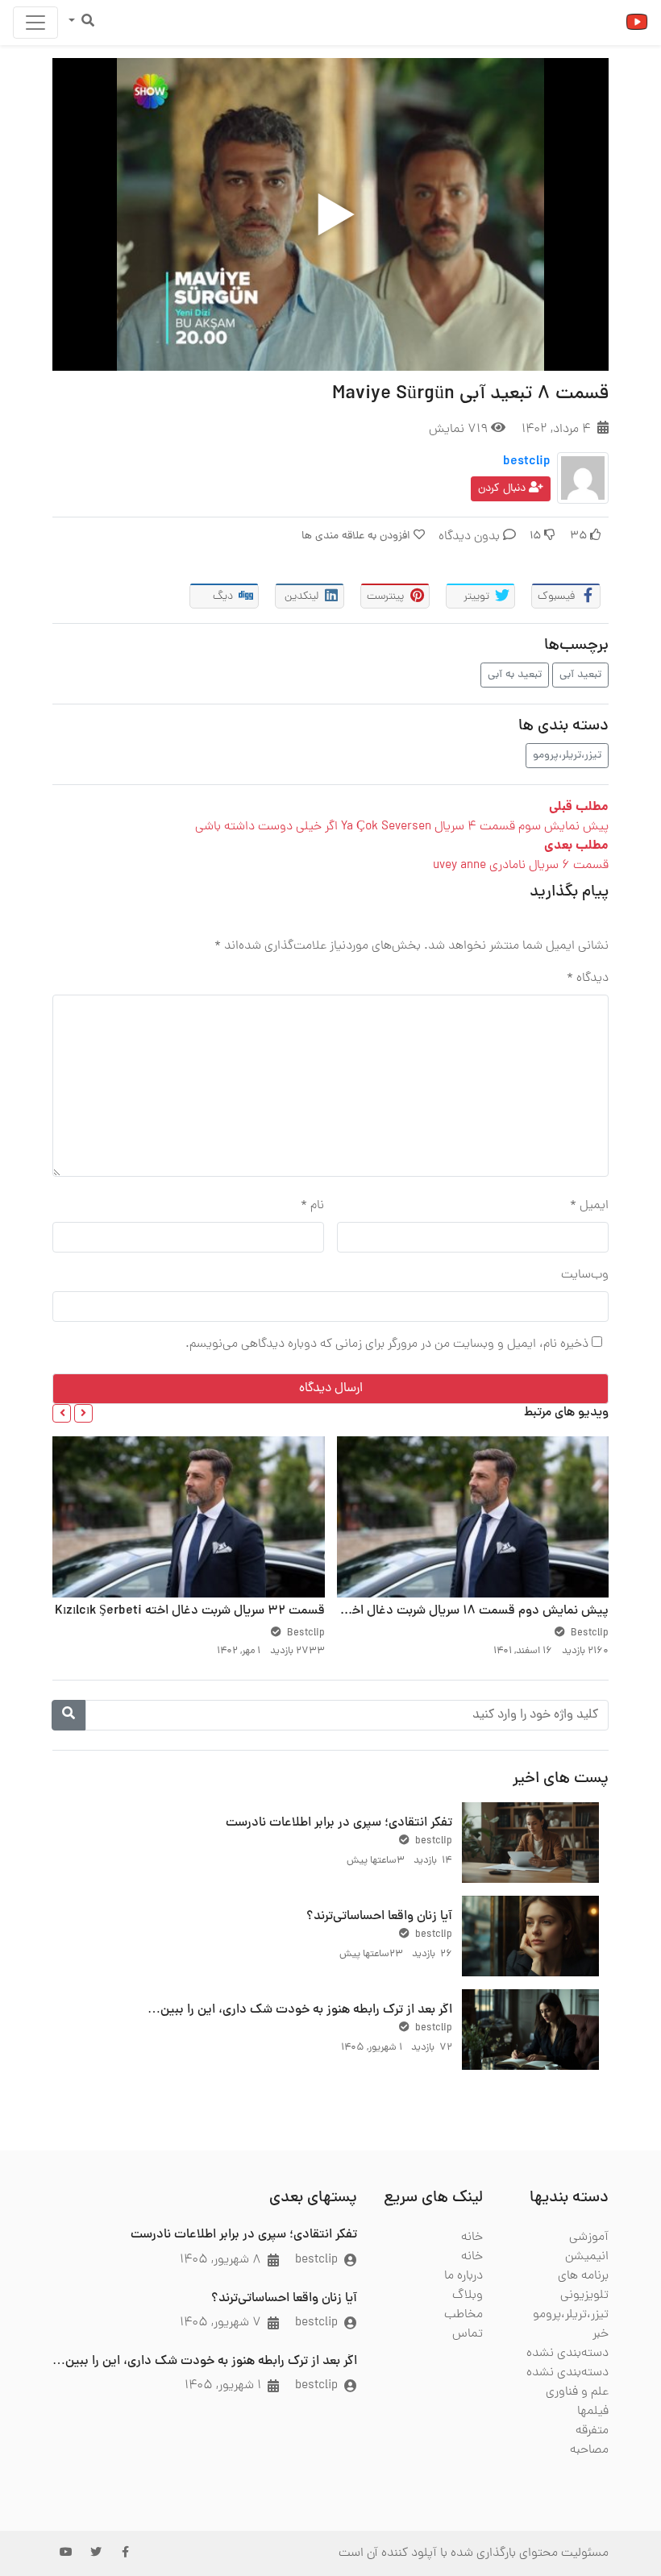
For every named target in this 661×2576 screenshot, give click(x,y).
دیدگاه (588, 978)
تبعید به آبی (515, 675)
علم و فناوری (577, 2392)
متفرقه (592, 2431)
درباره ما (464, 2276)
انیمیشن (587, 2257)
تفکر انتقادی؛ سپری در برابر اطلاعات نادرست (339, 1823)
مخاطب (464, 2315)
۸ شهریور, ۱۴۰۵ (220, 2260)
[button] (83, 1413)
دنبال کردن (503, 489)
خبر (601, 2334)
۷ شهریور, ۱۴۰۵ (220, 2323)
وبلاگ (468, 2296)
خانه (472, 2237)
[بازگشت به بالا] (46, 2481)
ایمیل (589, 1206)
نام (312, 1206)
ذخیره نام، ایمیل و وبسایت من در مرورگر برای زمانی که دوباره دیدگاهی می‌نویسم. (387, 1344)
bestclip (527, 462)
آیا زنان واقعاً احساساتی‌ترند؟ (379, 1917)
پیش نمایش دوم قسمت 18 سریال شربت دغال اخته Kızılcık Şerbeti (429, 1611)
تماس (468, 2334)
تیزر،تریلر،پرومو (567, 756)
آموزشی (589, 2237)
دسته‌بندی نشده (567, 2354)
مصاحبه (589, 2450)
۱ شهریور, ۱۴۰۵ (223, 2386)
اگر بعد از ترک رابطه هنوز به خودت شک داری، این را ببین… (300, 2010)
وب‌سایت (585, 1275)
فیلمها (593, 2412)
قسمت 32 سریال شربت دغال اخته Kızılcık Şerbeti (190, 1611)
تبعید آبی (580, 675)
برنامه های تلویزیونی (583, 2286)
